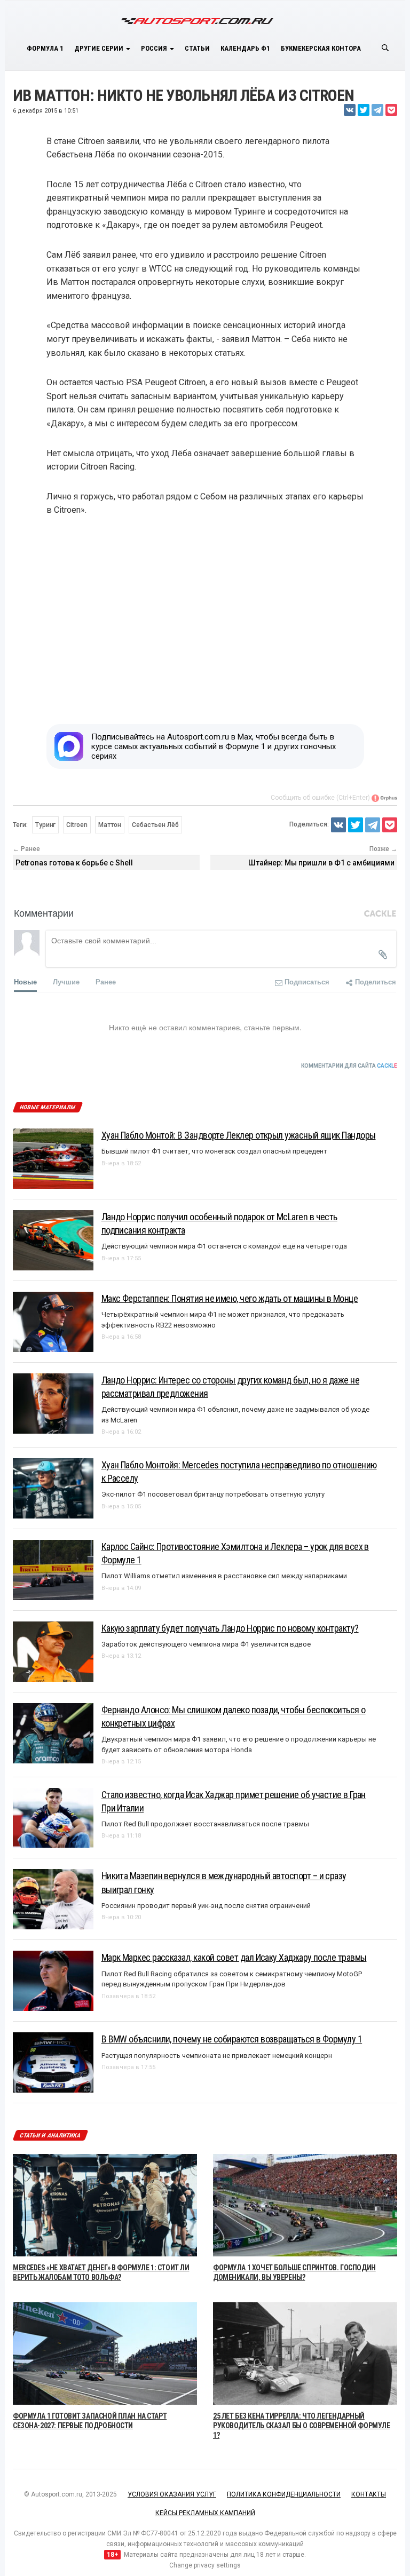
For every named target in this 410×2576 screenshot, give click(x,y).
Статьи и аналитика (50, 2136)
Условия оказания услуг (172, 2494)
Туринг (45, 825)
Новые (25, 981)
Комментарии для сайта (349, 1066)
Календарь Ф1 (245, 48)
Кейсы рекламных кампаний (205, 2513)
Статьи (197, 48)
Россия (155, 48)
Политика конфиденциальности (284, 2494)
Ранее (106, 981)
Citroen (77, 825)
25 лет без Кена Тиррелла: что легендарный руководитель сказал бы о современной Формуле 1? (302, 2426)
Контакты (369, 2494)
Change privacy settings (205, 2565)
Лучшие (66, 981)
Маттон (110, 825)
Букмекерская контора (321, 48)
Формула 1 (45, 48)
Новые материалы (47, 1107)
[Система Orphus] (384, 798)
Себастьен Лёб (155, 825)
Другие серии (100, 48)
